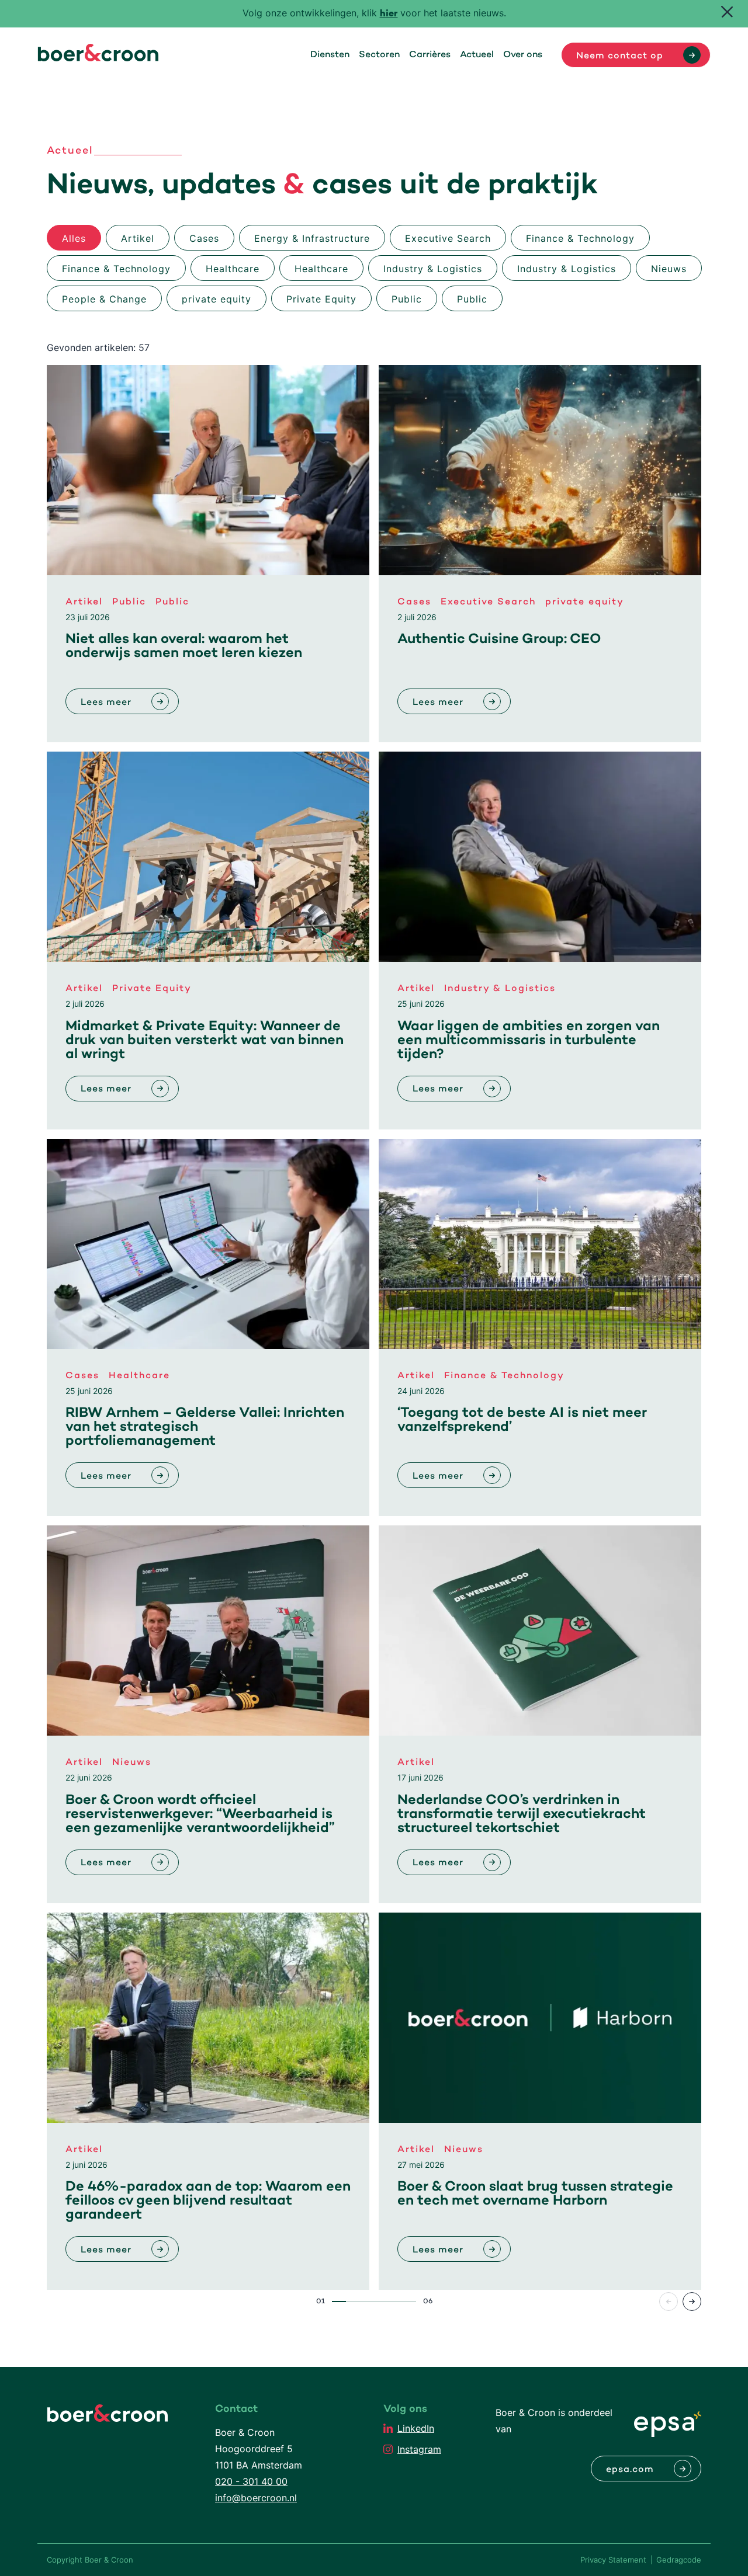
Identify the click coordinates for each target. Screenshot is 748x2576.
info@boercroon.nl (256, 2498)
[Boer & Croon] (98, 58)
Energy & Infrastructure (312, 238)
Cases (204, 238)
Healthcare (233, 269)
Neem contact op (620, 56)
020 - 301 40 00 (251, 2481)
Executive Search (448, 238)
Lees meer (106, 703)
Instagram (419, 2449)
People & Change (104, 299)
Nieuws (669, 269)
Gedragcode (679, 2560)
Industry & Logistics (433, 269)
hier (389, 14)
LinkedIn (416, 2428)
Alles (74, 238)
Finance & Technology (580, 238)
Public (407, 299)
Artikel (138, 238)
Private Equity (321, 299)
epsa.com (630, 2470)
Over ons (523, 55)
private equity (217, 299)
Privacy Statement (613, 2560)
